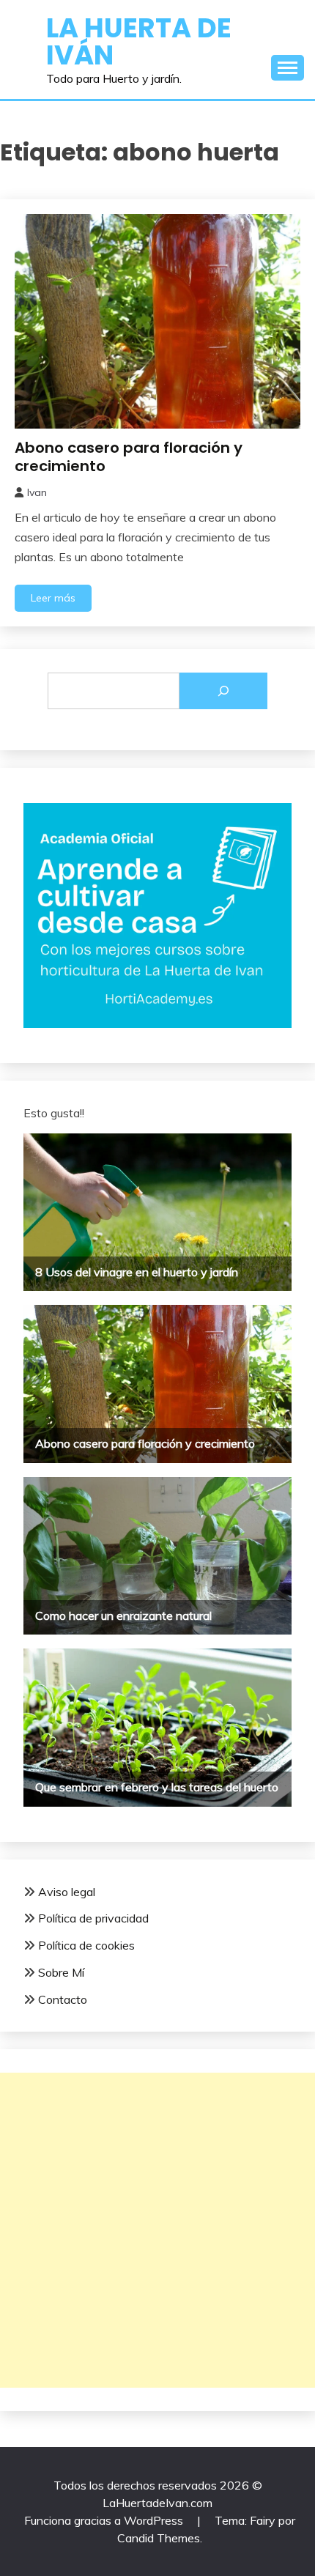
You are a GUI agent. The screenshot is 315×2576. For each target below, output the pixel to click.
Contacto (63, 1999)
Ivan (37, 492)
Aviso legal (67, 1892)
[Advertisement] (157, 2230)
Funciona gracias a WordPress (105, 2520)
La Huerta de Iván (139, 41)
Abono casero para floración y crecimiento (129, 457)
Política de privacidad (93, 1918)
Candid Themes (159, 2538)
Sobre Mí (61, 1972)
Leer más (53, 598)
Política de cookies (86, 1945)
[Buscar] (223, 691)
